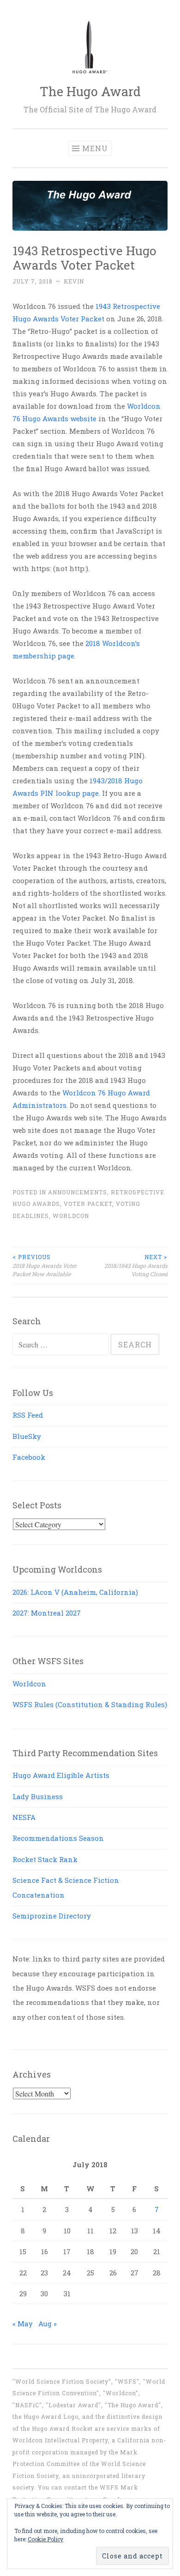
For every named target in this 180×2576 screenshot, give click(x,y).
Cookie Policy (45, 2539)
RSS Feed (28, 1415)
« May (23, 2324)
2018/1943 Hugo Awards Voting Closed (136, 1265)
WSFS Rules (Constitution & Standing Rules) (90, 1704)
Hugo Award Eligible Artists (61, 1775)
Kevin (74, 281)
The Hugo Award (90, 91)
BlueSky (27, 1436)
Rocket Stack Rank (45, 1859)
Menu (95, 148)
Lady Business (38, 1796)
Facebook (29, 1457)
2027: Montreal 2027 (47, 1613)
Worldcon (71, 1216)
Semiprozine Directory (52, 1916)
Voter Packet (88, 1204)
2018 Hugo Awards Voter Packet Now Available (45, 1265)
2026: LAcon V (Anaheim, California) (75, 1592)
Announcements (78, 1192)
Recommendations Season (58, 1838)
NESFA (24, 1817)
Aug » (48, 2324)
